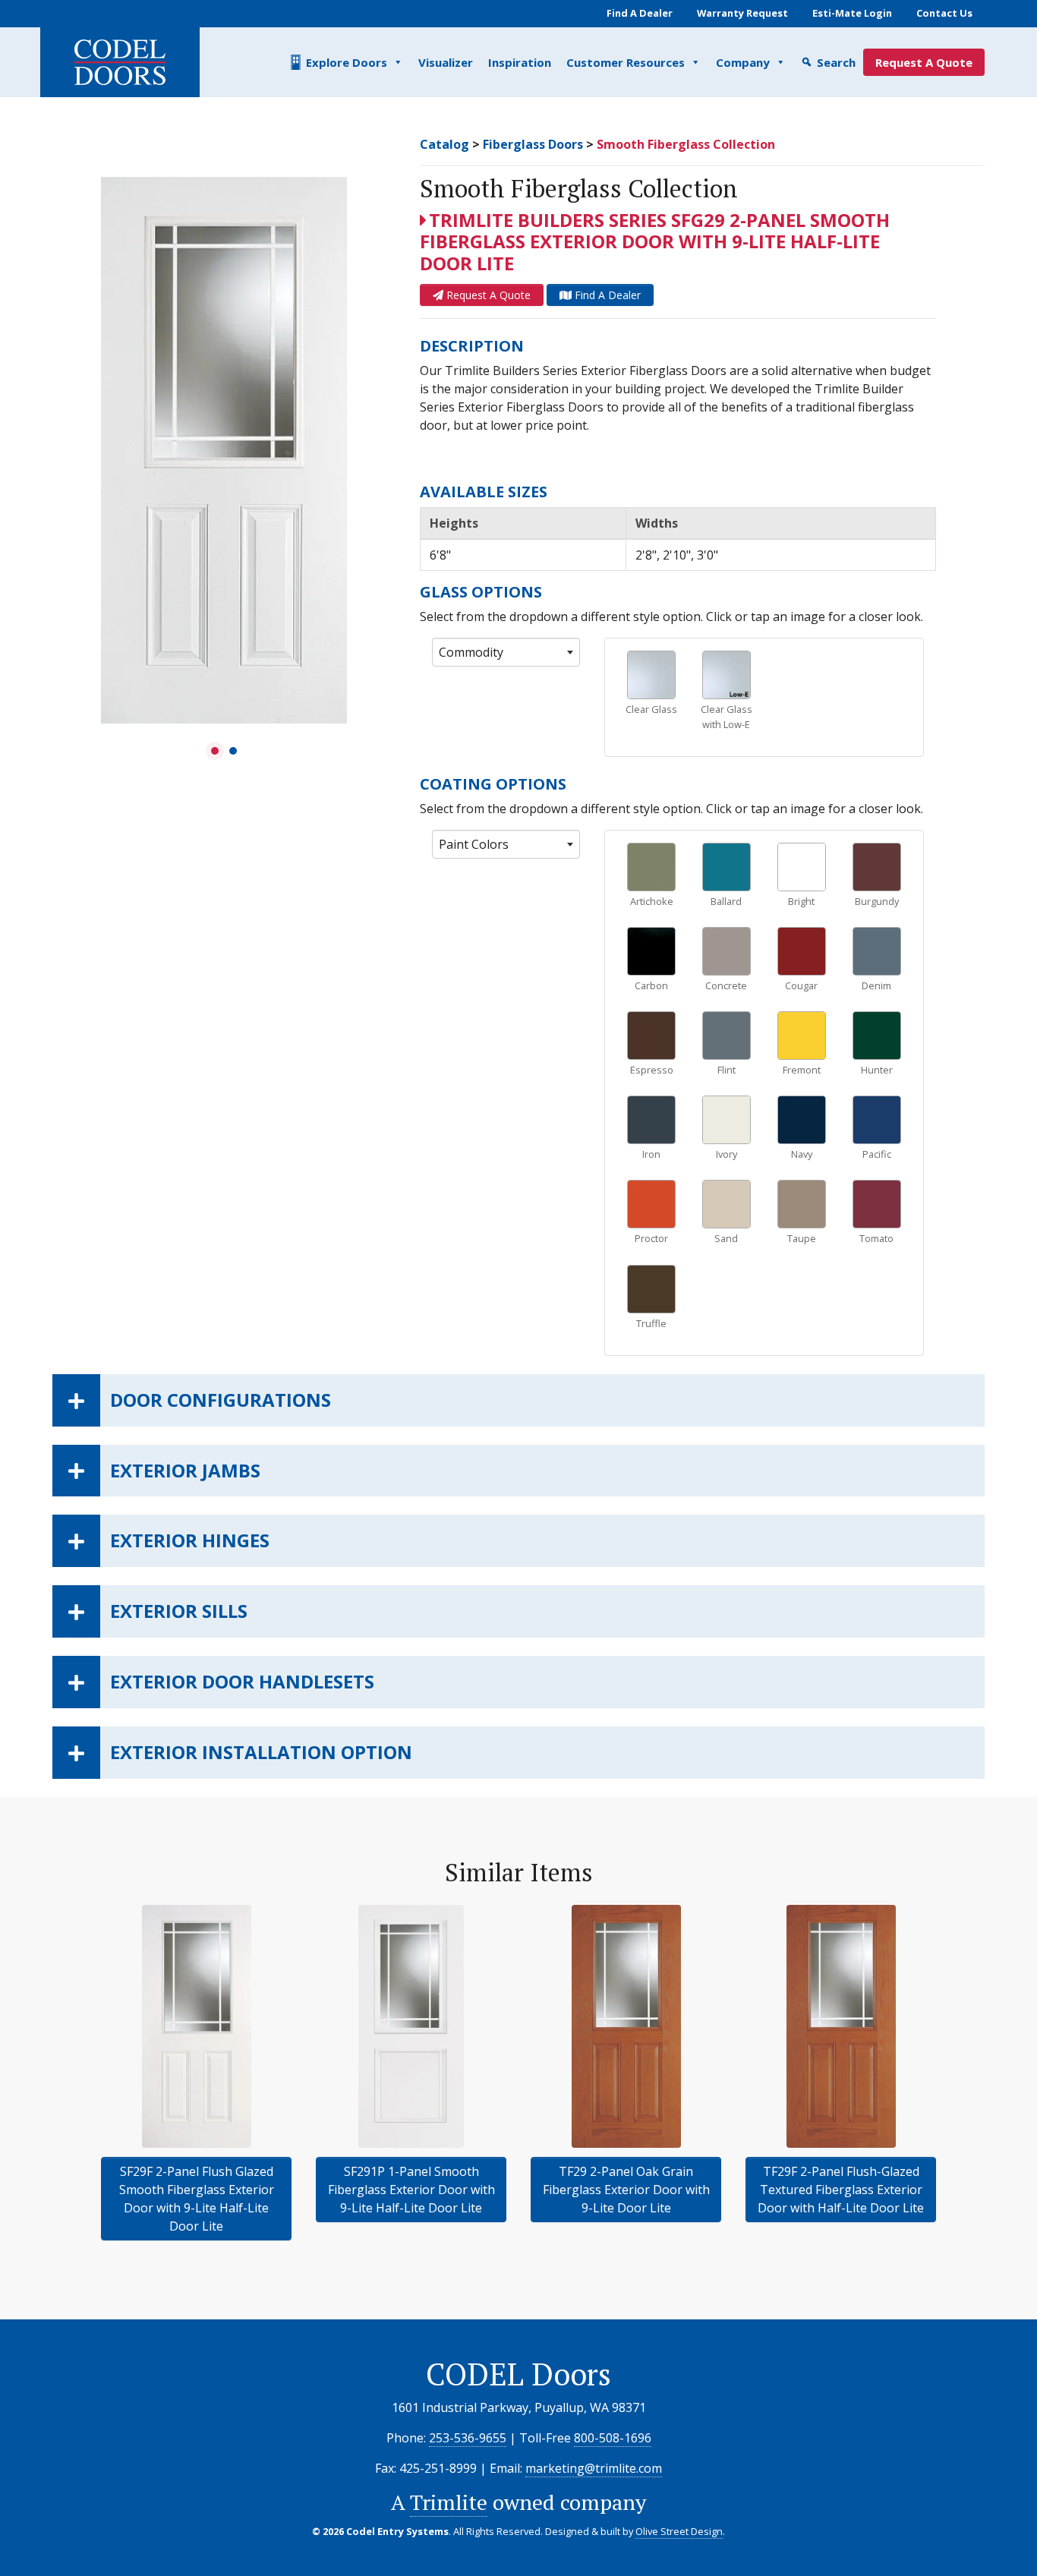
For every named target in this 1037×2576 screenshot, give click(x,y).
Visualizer (446, 62)
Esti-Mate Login (852, 13)
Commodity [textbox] (471, 652)
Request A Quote (924, 62)
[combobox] (506, 652)
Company (743, 62)
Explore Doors (347, 62)
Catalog (444, 144)
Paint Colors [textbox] (474, 844)
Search (836, 62)
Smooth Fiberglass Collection (686, 144)
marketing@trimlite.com (594, 2468)
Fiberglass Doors (533, 144)
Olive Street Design (679, 2531)
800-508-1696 (613, 2438)
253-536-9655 (468, 2438)
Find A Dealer (640, 13)
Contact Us (944, 13)
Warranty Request (742, 13)
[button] (215, 751)
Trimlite (449, 2502)
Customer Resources (626, 62)
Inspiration (520, 62)
